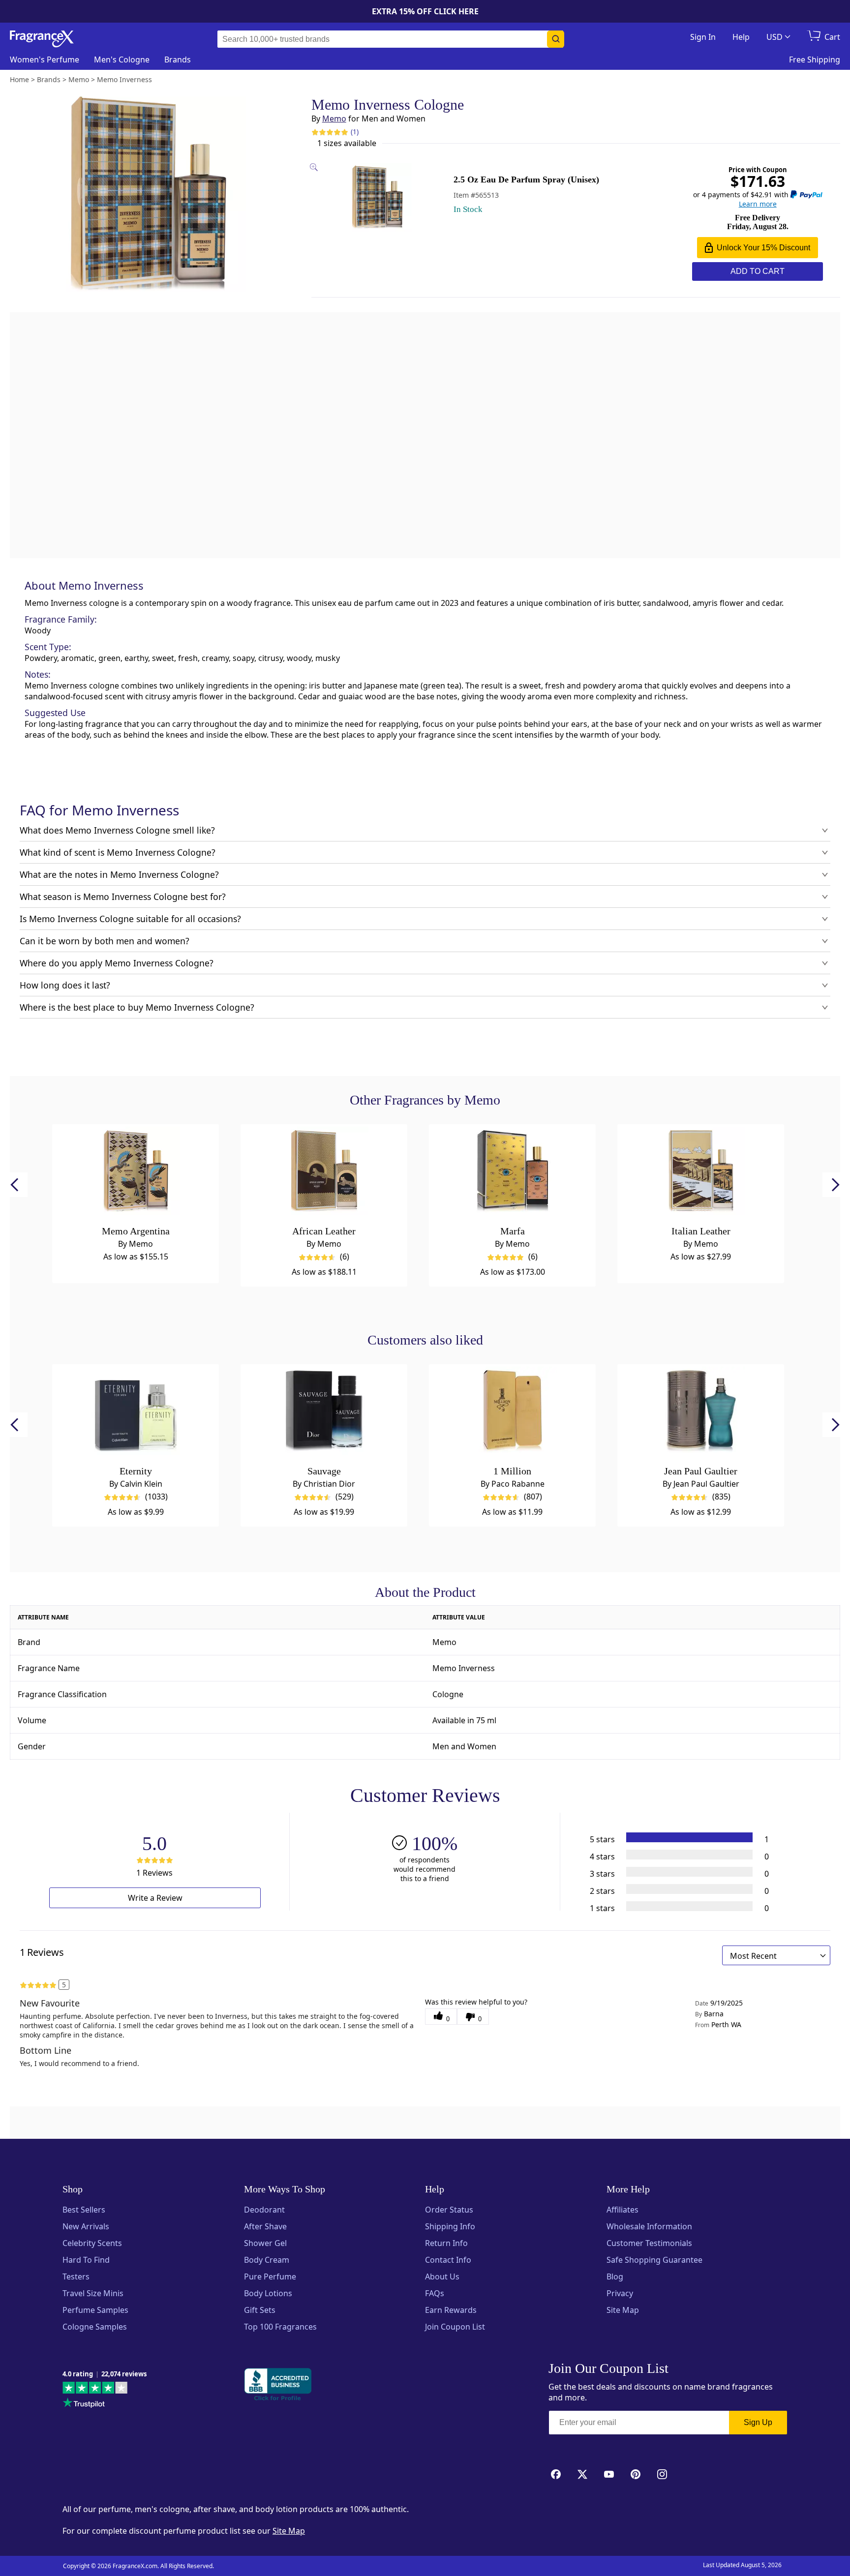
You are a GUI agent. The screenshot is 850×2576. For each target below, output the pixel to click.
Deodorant (264, 2210)
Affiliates (622, 2210)
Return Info (446, 2243)
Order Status (449, 2210)
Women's (45, 60)
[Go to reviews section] (330, 132)
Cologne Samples (95, 2327)
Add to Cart (758, 271)
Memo (334, 119)
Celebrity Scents (92, 2243)
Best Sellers (84, 2210)
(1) (355, 132)
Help (741, 37)
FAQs (435, 2293)
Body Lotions (268, 2293)
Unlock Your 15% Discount (763, 248)
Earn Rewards (451, 2310)
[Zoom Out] (680, 1031)
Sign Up (758, 2422)
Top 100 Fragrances (280, 2327)
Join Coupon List (455, 2327)
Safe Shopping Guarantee (654, 2260)
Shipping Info (450, 2226)
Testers (76, 2276)
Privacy (620, 2293)
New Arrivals (86, 2226)
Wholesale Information (649, 2226)
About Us (442, 2276)
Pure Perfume (270, 2276)
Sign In (703, 37)
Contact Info (448, 2260)
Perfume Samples (95, 2310)
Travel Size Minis (93, 2293)
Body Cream (267, 2260)
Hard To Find (86, 2260)
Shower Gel (265, 2243)
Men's (122, 60)
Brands (178, 60)
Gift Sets (260, 2310)
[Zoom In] (680, 1002)
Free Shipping (815, 60)
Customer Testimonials (649, 2243)
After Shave (265, 2226)
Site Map (623, 2310)
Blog (615, 2276)
